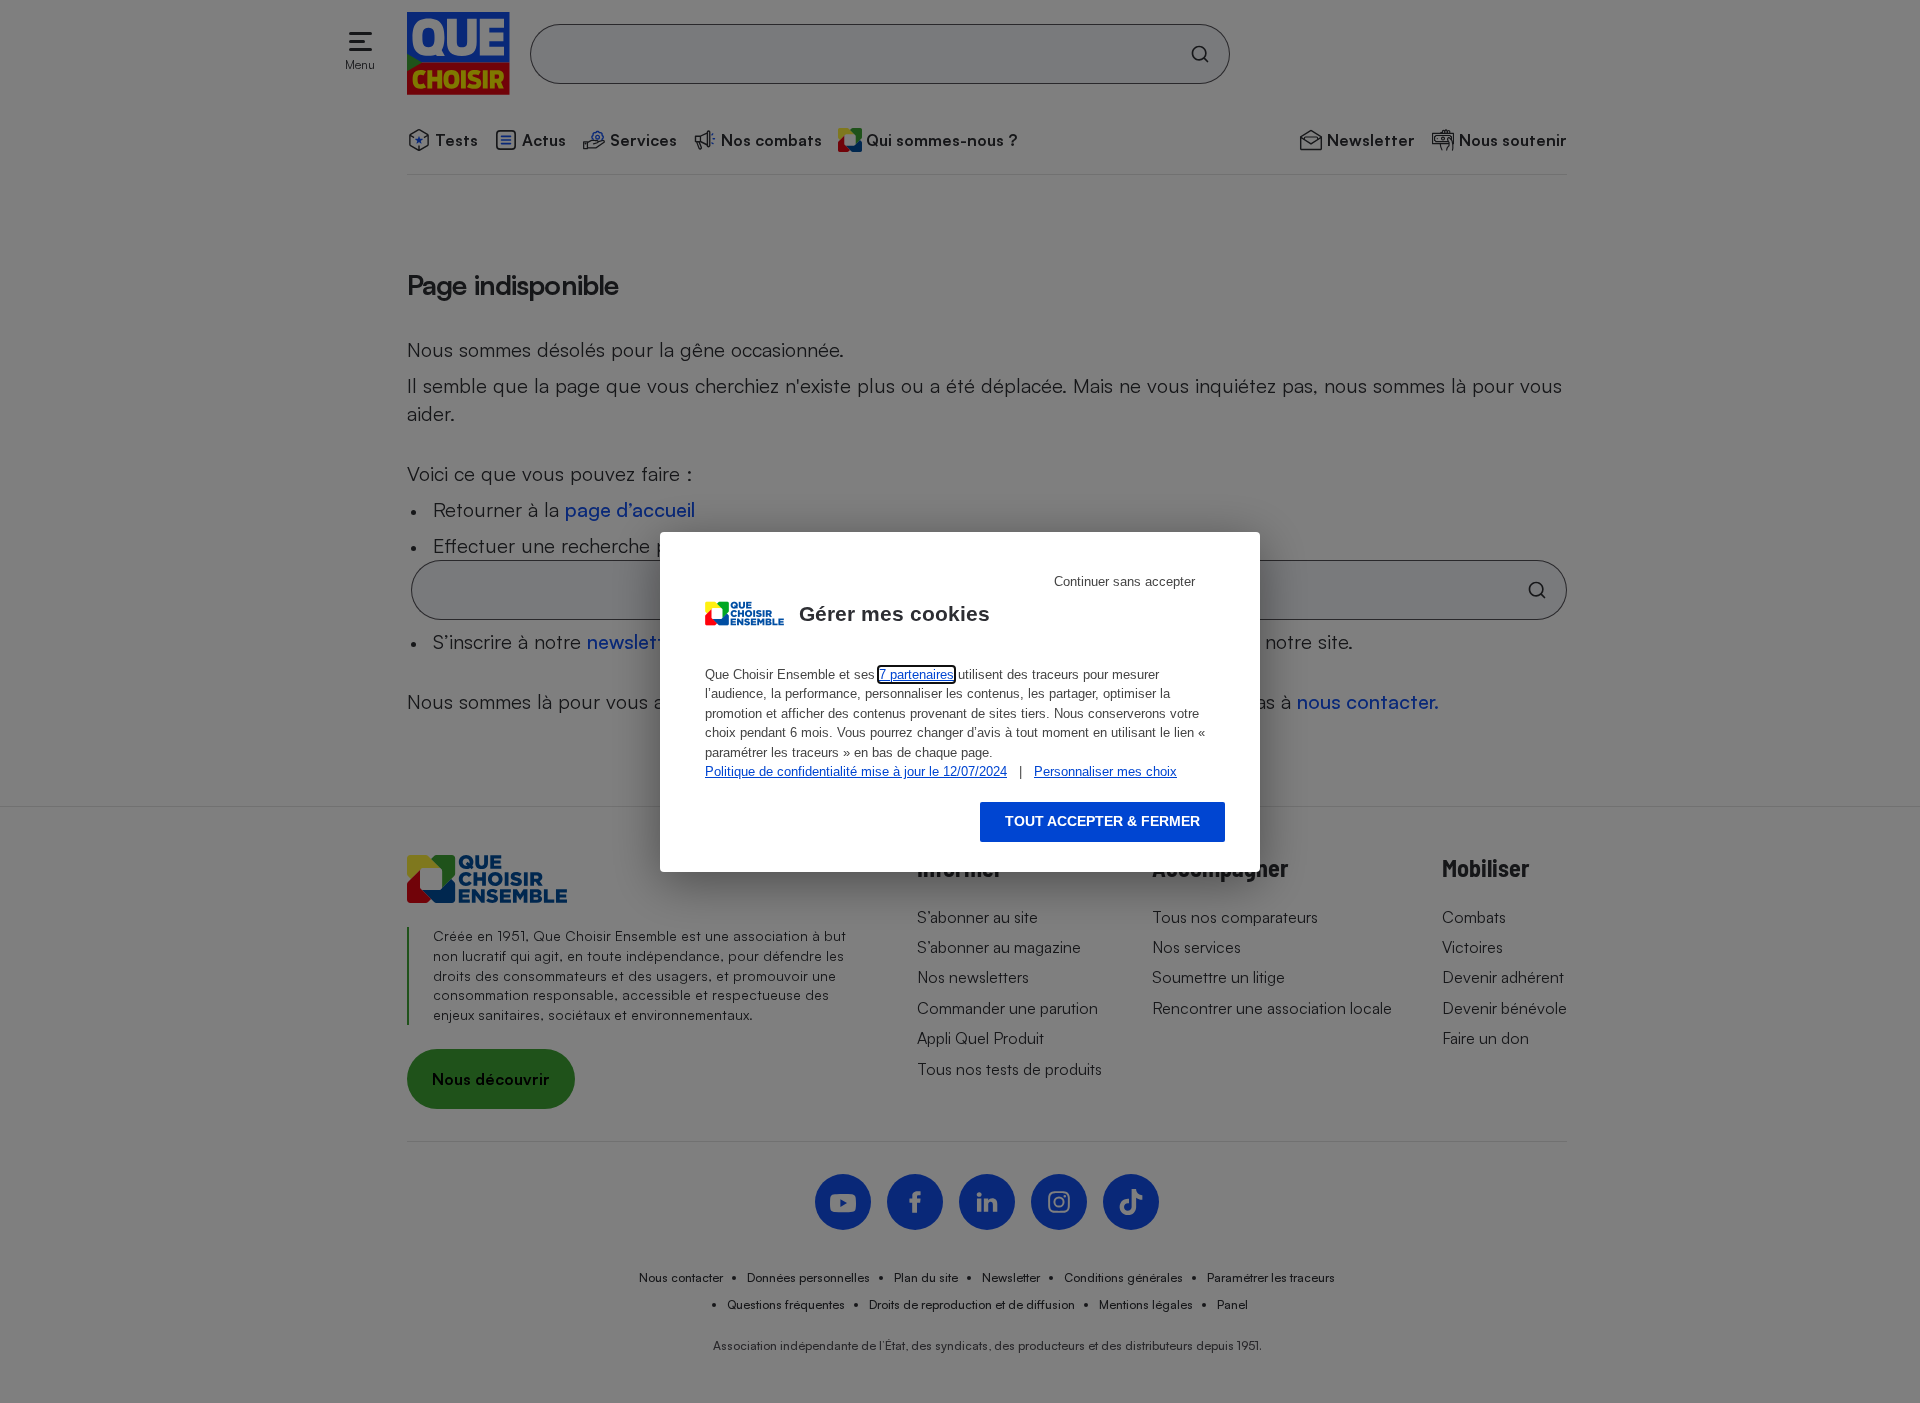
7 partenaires (916, 674)
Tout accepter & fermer (1102, 821)
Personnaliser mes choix (1105, 771)
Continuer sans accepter (1124, 581)
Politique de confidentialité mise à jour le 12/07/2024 (856, 771)
